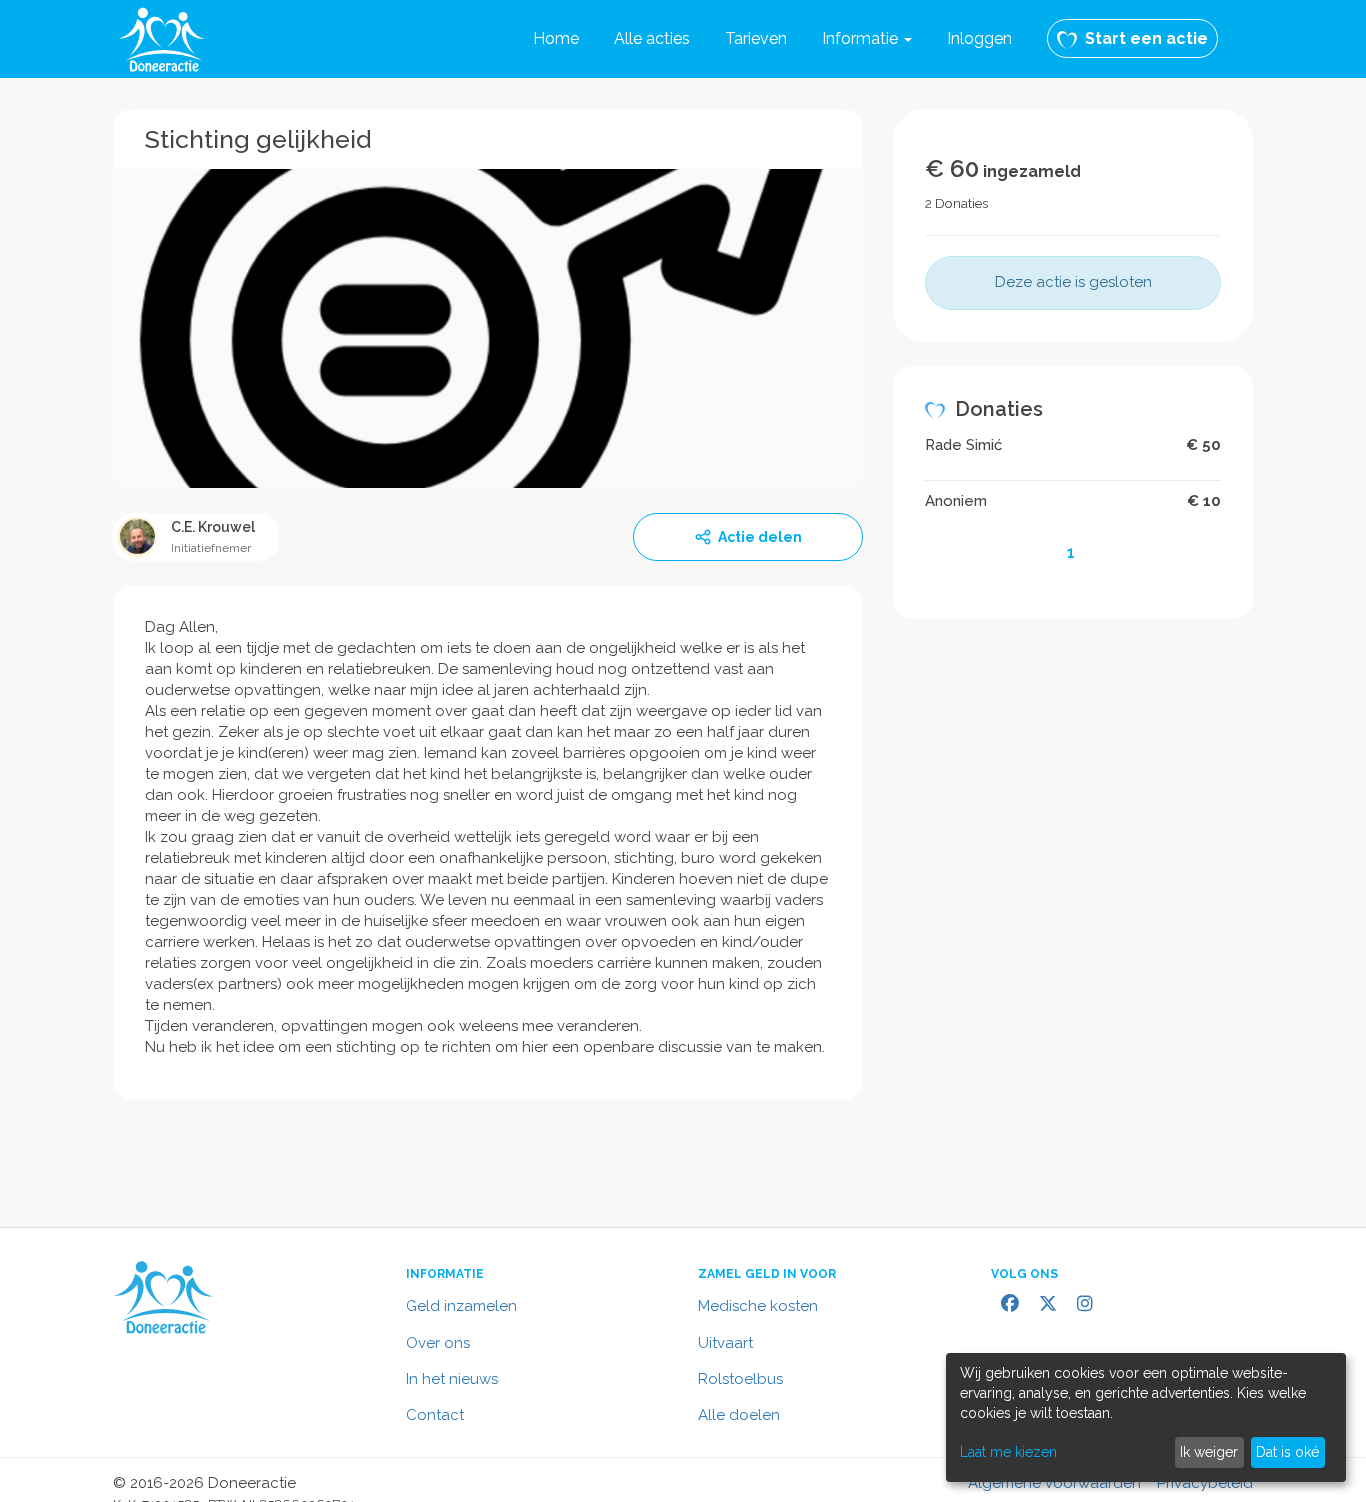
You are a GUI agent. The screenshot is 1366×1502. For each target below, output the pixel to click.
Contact (435, 1415)
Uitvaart (725, 1343)
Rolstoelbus (740, 1379)
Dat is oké (1287, 1452)
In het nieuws (452, 1379)
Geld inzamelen (461, 1306)
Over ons (438, 1343)
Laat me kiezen (1008, 1452)
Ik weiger (1209, 1452)
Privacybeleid (1205, 1483)
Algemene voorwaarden (1054, 1483)
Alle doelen (739, 1415)
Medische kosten (758, 1306)
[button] (867, 39)
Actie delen (760, 537)
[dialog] (1146, 1417)
